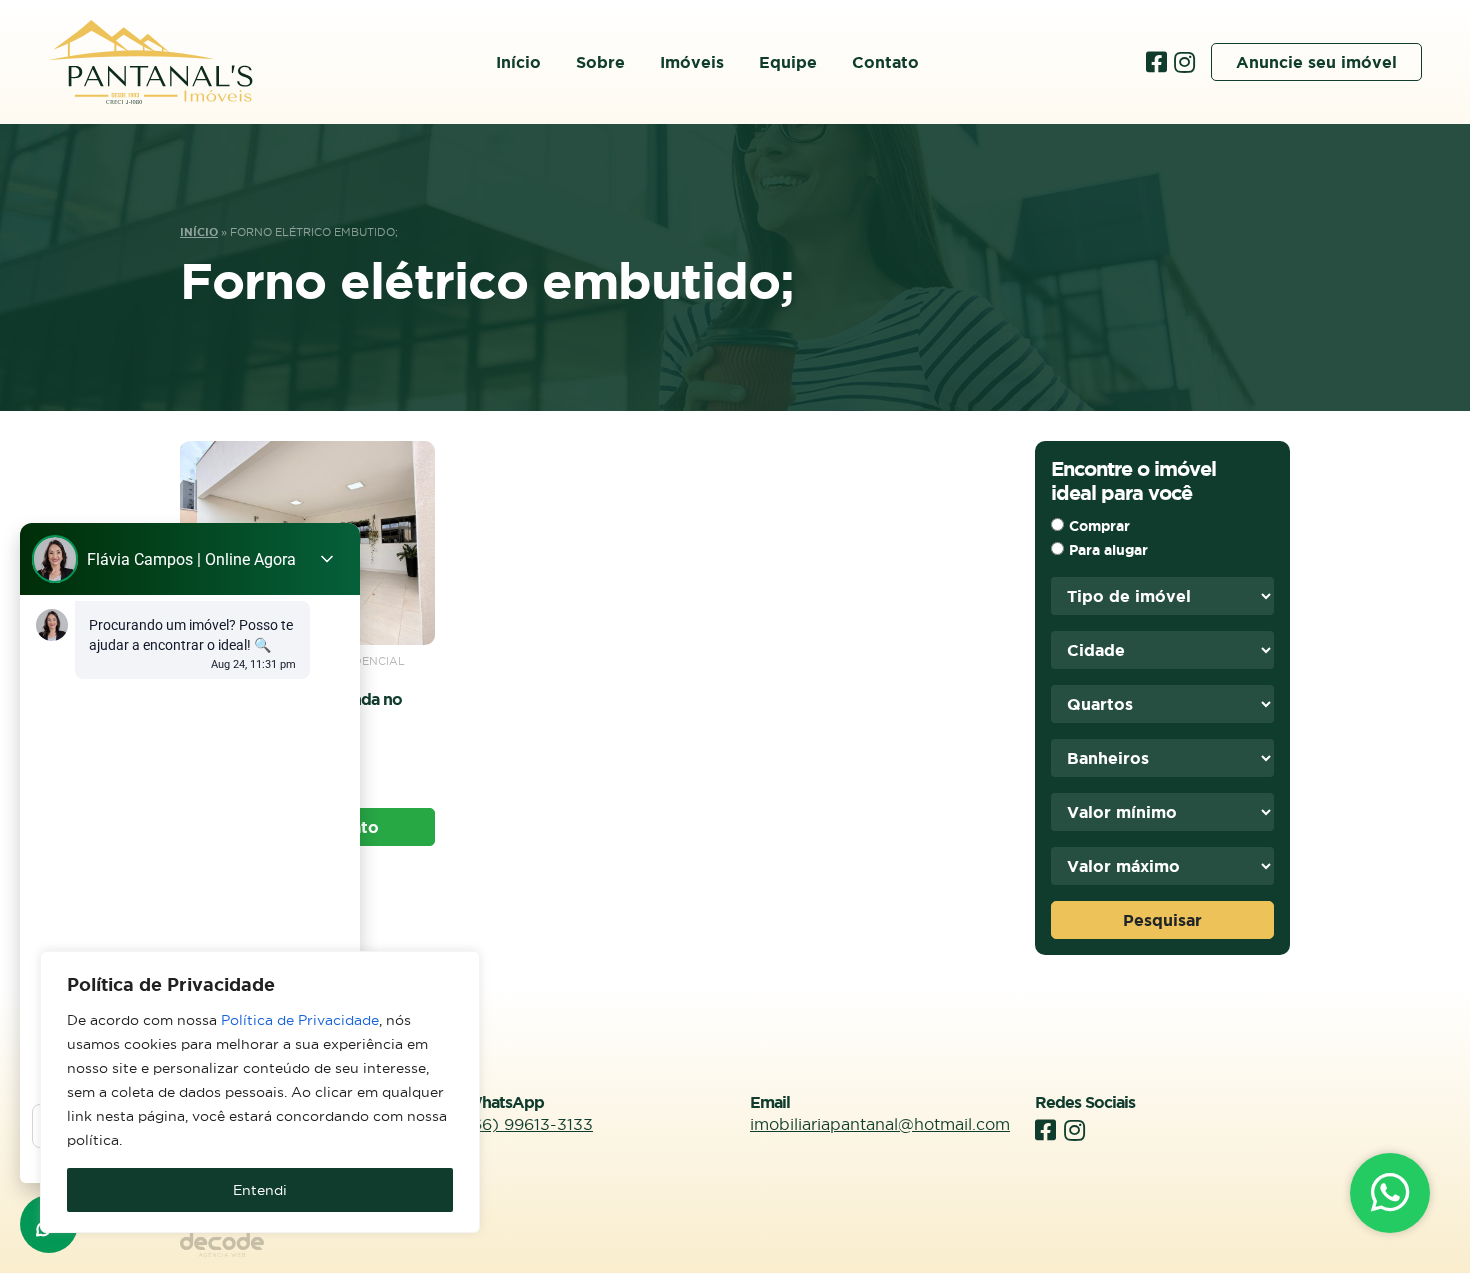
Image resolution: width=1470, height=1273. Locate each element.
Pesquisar (1162, 920)
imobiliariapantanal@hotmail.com (880, 1124)
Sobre (600, 62)
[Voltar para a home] (150, 62)
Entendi (260, 1190)
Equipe (788, 62)
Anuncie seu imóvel (1316, 62)
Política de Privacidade (300, 1020)
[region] (260, 1092)
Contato (885, 62)
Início (518, 62)
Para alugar (1108, 550)
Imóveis (692, 62)
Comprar (1099, 526)
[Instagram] (1184, 62)
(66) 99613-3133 (529, 1124)
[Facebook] (1160, 62)
